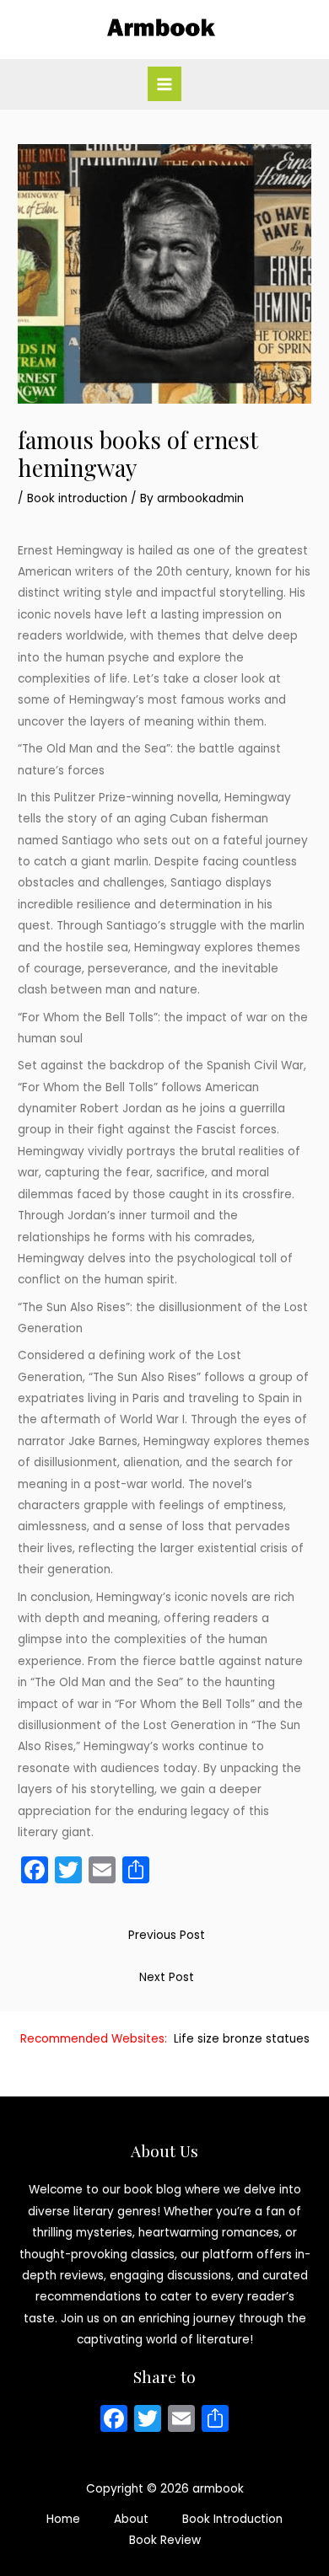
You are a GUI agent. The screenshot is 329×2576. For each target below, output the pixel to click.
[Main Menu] (165, 84)
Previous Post (167, 1935)
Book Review (165, 2540)
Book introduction (77, 498)
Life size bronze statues (242, 2039)
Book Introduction (232, 2519)
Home (63, 2519)
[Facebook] (114, 2421)
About (131, 2519)
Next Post (167, 1977)
